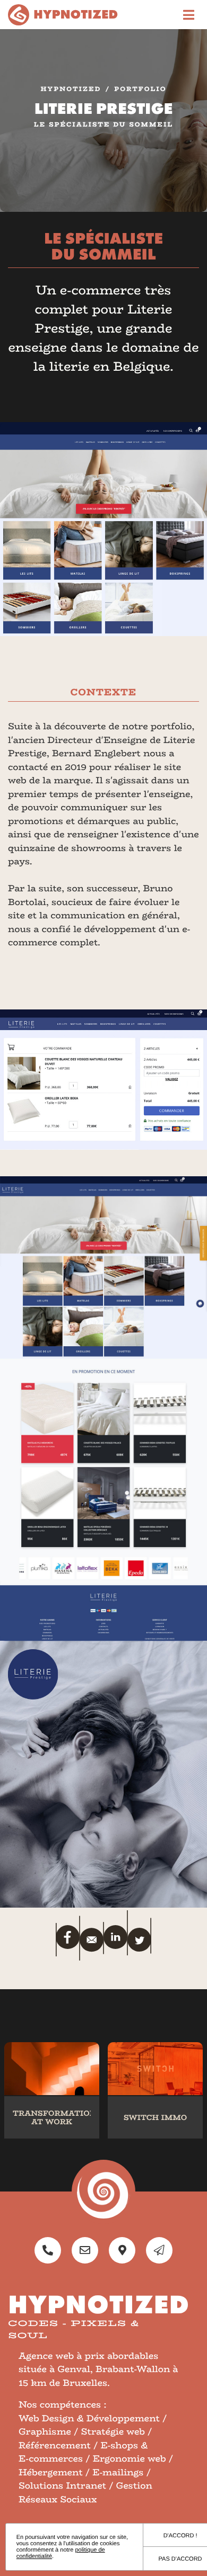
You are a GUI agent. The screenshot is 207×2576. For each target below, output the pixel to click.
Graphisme (45, 2432)
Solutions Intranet (62, 2486)
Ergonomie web (130, 2459)
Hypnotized (71, 90)
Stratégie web (113, 2432)
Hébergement (51, 2473)
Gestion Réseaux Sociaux (85, 2493)
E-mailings (118, 2473)
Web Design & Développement (89, 2419)
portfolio (140, 90)
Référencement (55, 2446)
